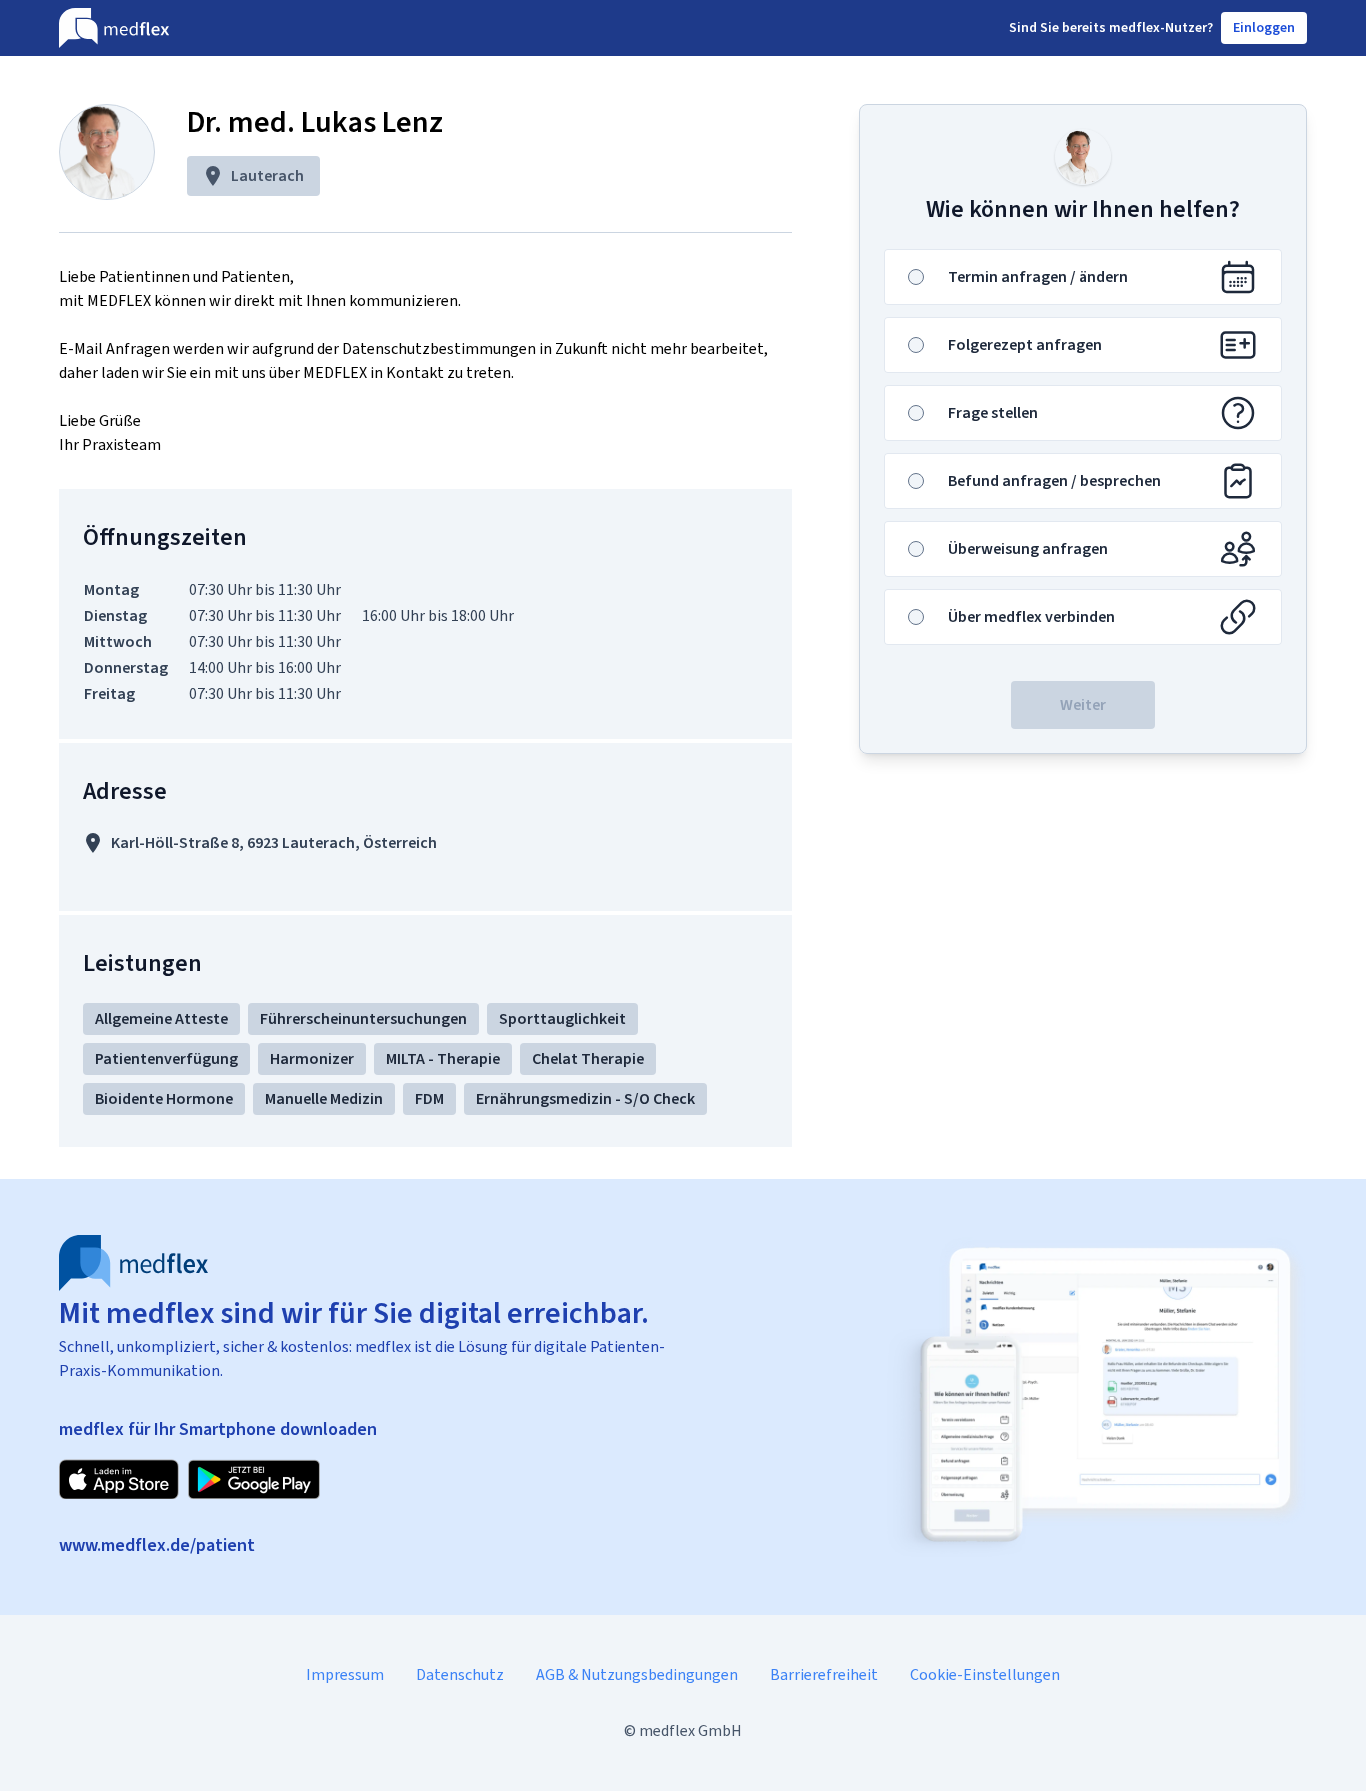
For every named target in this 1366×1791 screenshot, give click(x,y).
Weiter (1083, 704)
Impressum (345, 1674)
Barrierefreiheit (824, 1674)
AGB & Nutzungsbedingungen (637, 1674)
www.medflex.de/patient (157, 1545)
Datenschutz (460, 1674)
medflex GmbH (690, 1730)
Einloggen (1264, 27)
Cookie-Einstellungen (985, 1674)
